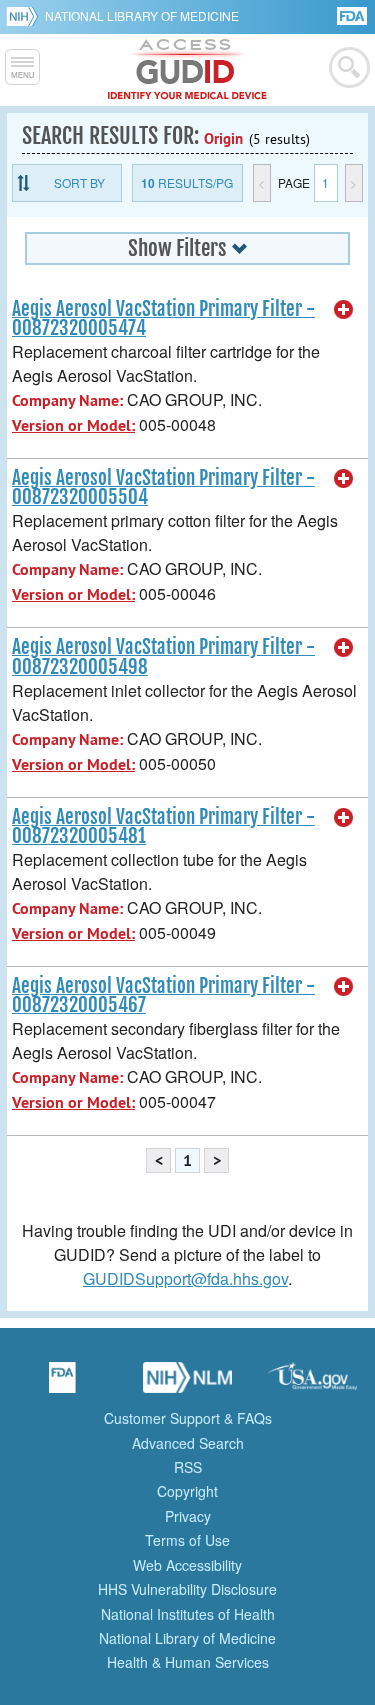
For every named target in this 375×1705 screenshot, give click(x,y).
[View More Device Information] (344, 310)
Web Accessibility (187, 1565)
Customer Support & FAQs (188, 1418)
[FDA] (353, 14)
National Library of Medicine (142, 15)
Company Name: (67, 400)
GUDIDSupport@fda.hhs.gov (185, 1278)
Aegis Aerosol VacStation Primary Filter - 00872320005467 (163, 995)
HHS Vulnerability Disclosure (187, 1589)
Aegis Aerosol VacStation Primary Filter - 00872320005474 (163, 318)
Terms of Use (187, 1540)
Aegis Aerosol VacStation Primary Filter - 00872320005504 (163, 487)
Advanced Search (188, 1443)
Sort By (79, 182)
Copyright (187, 1491)
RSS (188, 1467)
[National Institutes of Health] (25, 16)
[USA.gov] (313, 1384)
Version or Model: (73, 425)
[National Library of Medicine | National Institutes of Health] (188, 1384)
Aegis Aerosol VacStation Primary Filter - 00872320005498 (163, 656)
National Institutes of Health (188, 1614)
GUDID (187, 70)
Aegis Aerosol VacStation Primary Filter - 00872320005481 (163, 826)
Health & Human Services (188, 1662)
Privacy (188, 1516)
